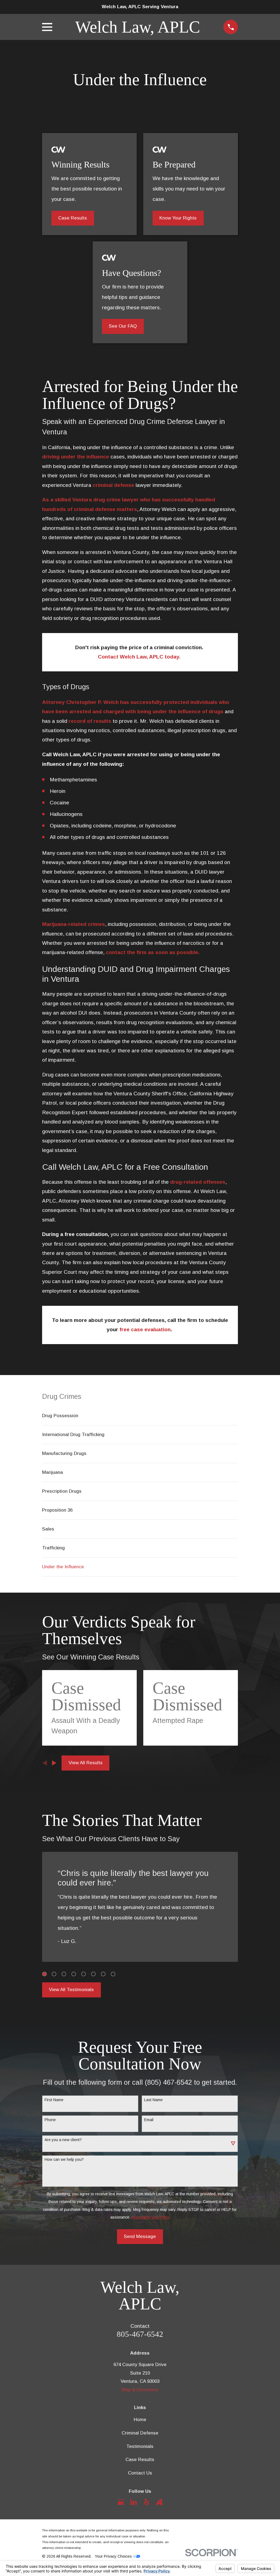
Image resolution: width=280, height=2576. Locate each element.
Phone (50, 2120)
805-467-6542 (140, 2334)
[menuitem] (140, 1416)
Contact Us (140, 2473)
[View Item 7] (103, 1974)
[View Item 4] (74, 1974)
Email (149, 2120)
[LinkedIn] (134, 2502)
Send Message (140, 2236)
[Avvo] (159, 2502)
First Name (54, 2100)
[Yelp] (147, 2502)
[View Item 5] (84, 1974)
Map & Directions (140, 2390)
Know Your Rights (178, 218)
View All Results (86, 1763)
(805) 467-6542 (168, 2082)
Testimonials (140, 2446)
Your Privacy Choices (114, 2556)
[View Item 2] (54, 1974)
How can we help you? (64, 2159)
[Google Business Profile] (121, 2502)
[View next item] (54, 1763)
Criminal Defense (140, 2433)
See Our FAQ (123, 326)
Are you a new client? (63, 2140)
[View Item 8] (113, 1974)
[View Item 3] (64, 1974)
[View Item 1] (44, 1974)
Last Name (153, 2100)
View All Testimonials (71, 1990)
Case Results (73, 218)
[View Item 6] (93, 1974)
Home (140, 2420)
